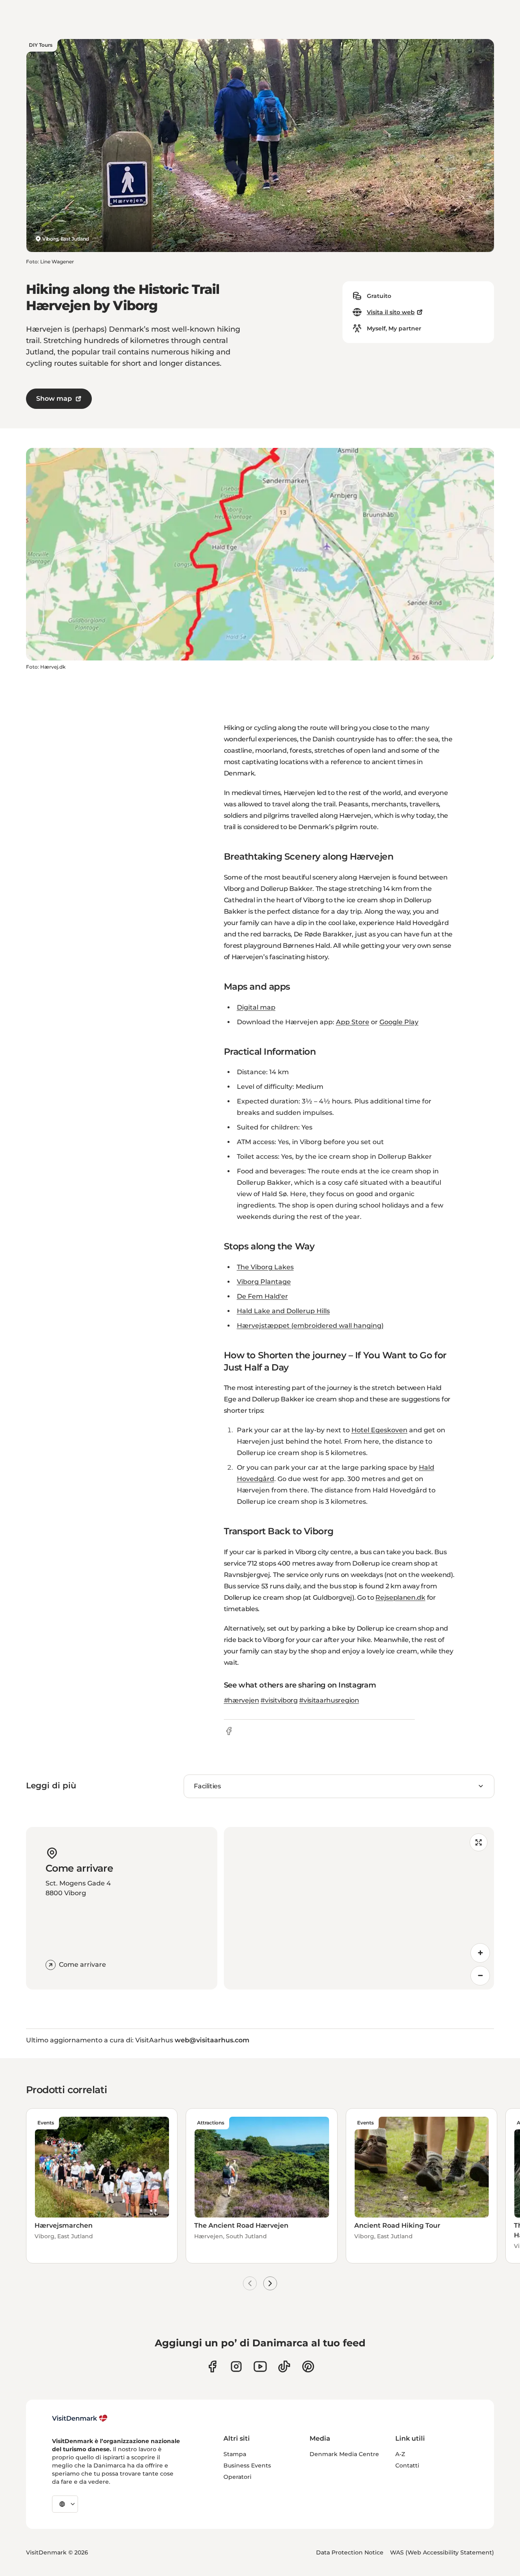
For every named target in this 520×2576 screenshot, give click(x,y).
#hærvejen (242, 1700)
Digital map (256, 1007)
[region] (359, 1908)
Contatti (407, 2465)
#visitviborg (279, 1700)
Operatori (237, 2477)
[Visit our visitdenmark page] (260, 2366)
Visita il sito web (391, 312)
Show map (54, 399)
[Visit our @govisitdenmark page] (284, 2366)
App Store (353, 1022)
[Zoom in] (480, 1953)
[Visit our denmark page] (212, 2366)
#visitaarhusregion (329, 1700)
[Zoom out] (480, 1976)
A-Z (400, 2454)
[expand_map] (479, 1842)
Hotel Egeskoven (379, 1430)
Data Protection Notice (350, 2552)
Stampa (235, 2454)
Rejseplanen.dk (400, 1598)
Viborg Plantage (264, 1282)
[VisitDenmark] (80, 2418)
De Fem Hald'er (262, 1296)
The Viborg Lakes (265, 1267)
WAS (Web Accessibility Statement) (442, 2552)
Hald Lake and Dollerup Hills (283, 1311)
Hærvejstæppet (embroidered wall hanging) (310, 1326)
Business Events (247, 2465)
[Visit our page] (236, 2366)
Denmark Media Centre (344, 2454)
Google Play (399, 1022)
